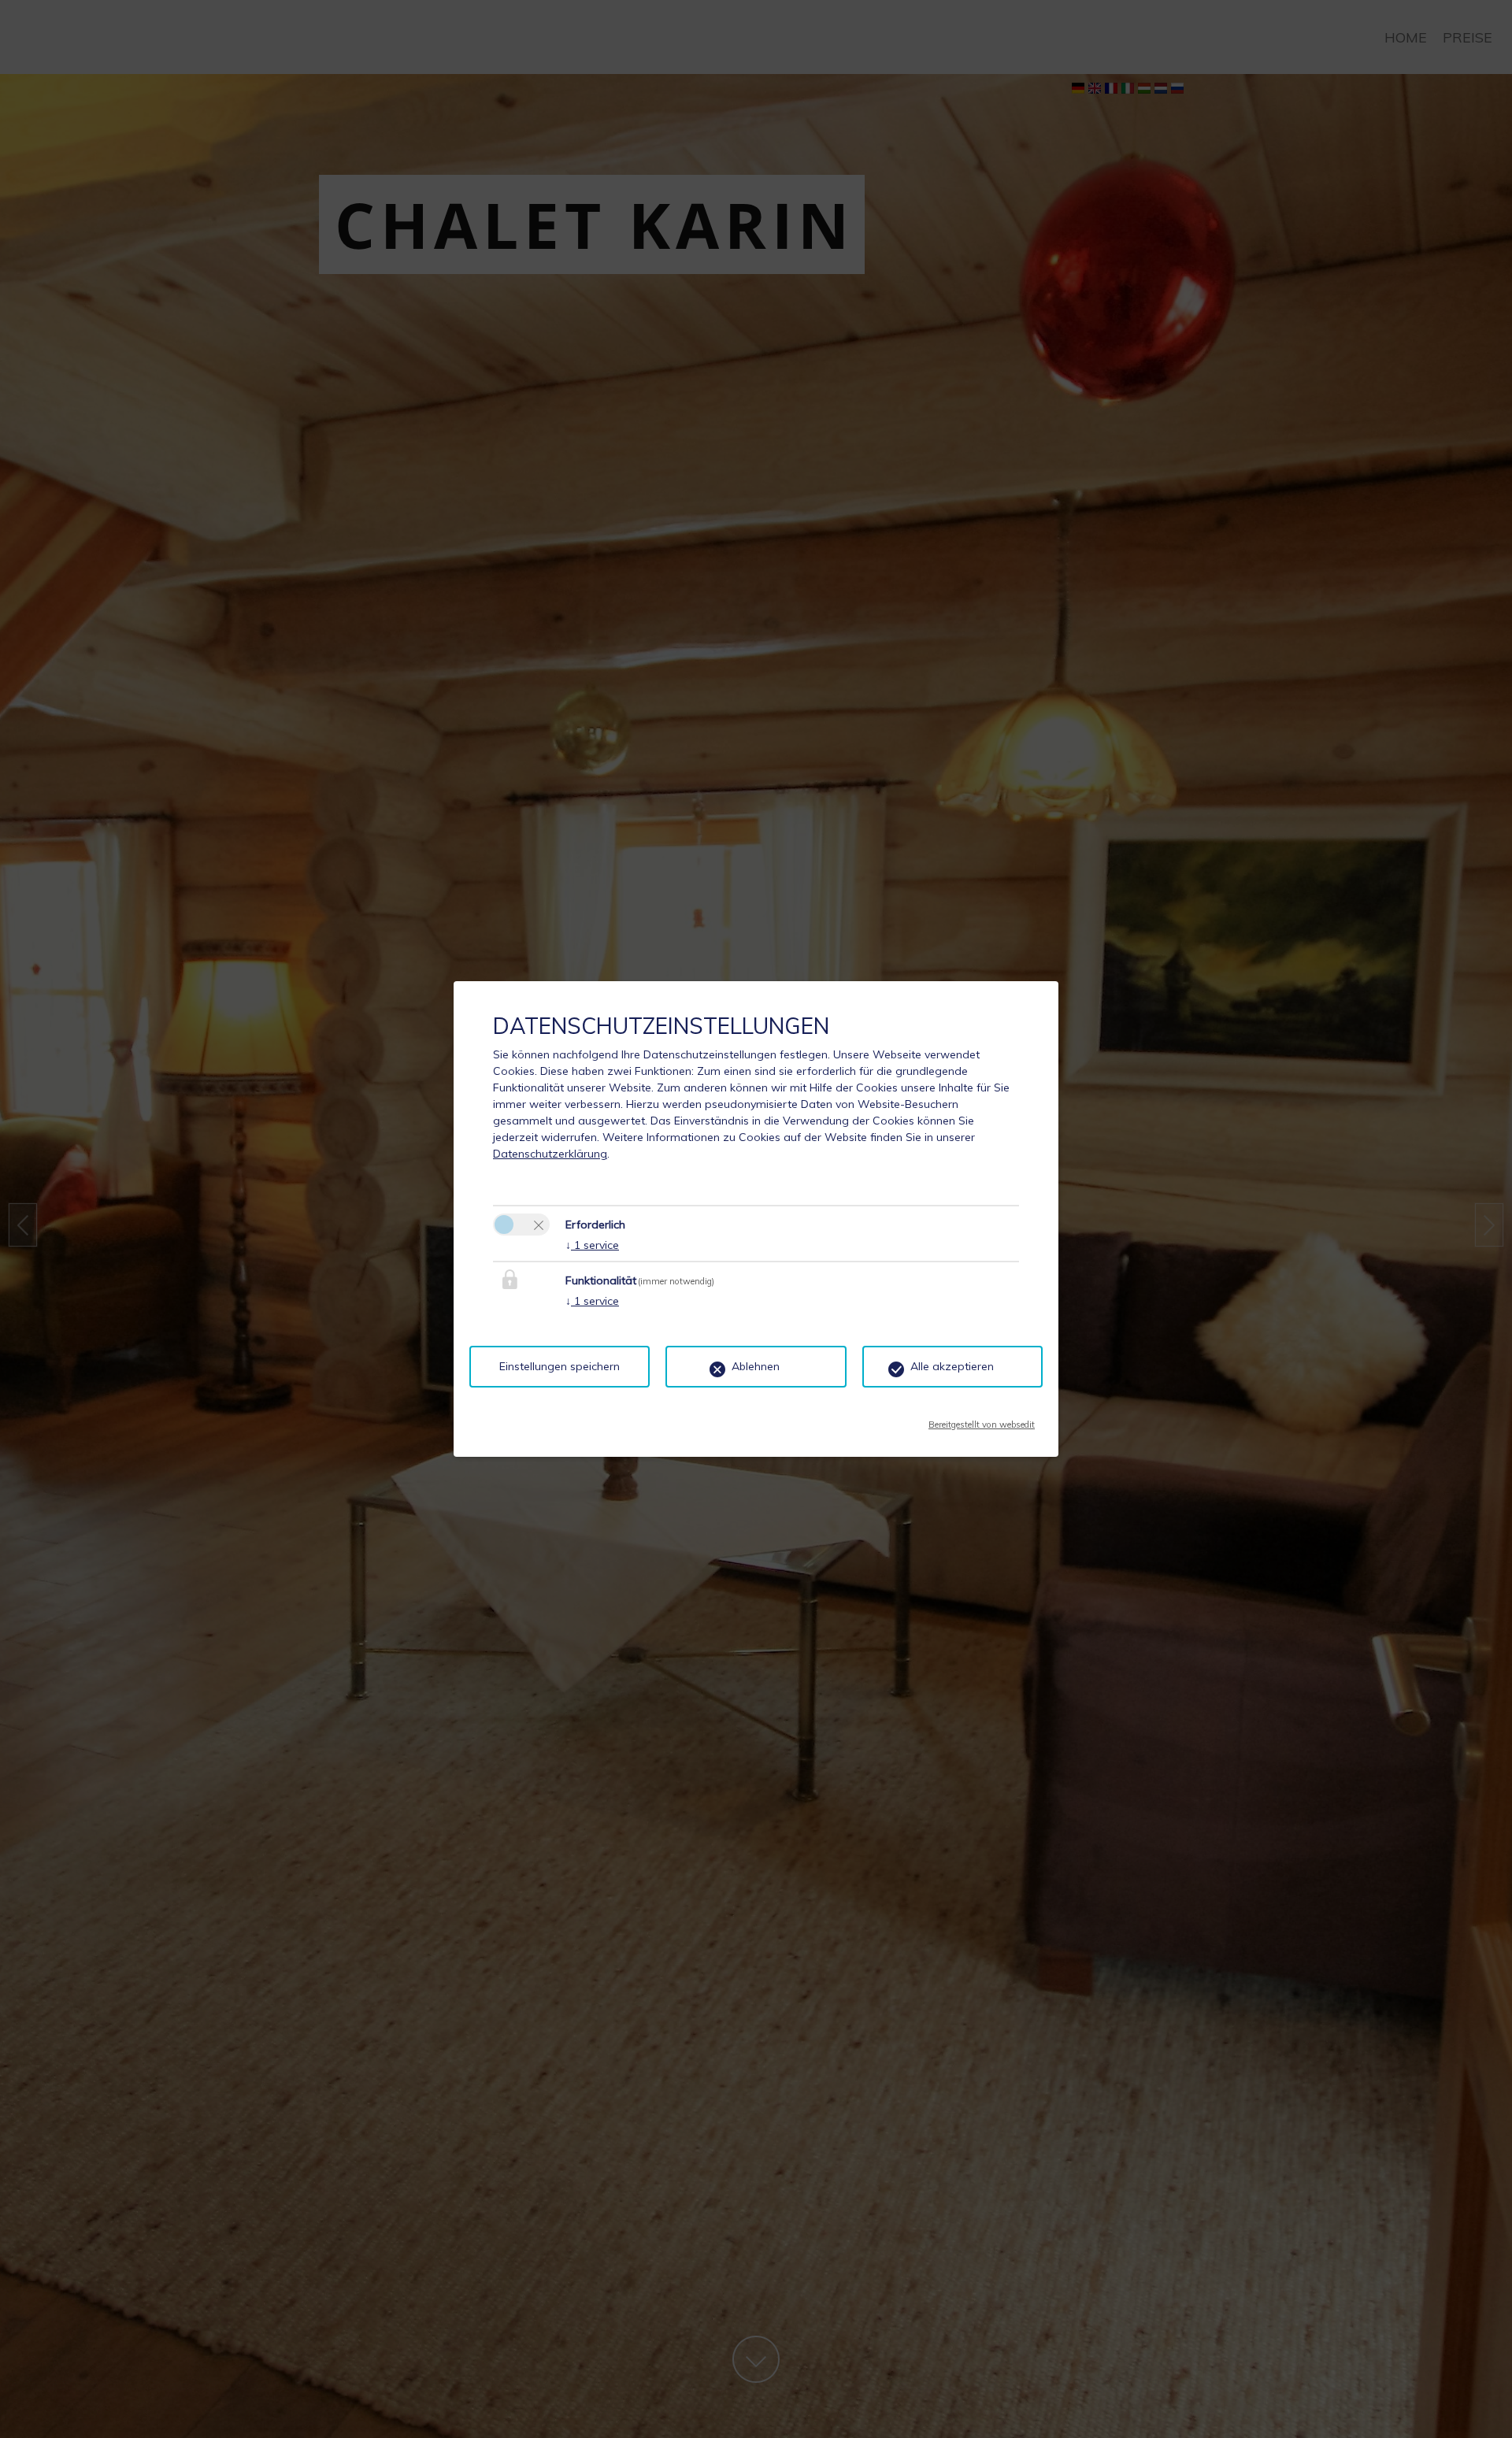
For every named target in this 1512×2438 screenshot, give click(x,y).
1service (592, 1245)
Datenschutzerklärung (550, 1154)
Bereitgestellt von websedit (982, 1420)
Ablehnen (756, 1366)
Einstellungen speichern (560, 1366)
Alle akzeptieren (952, 1366)
